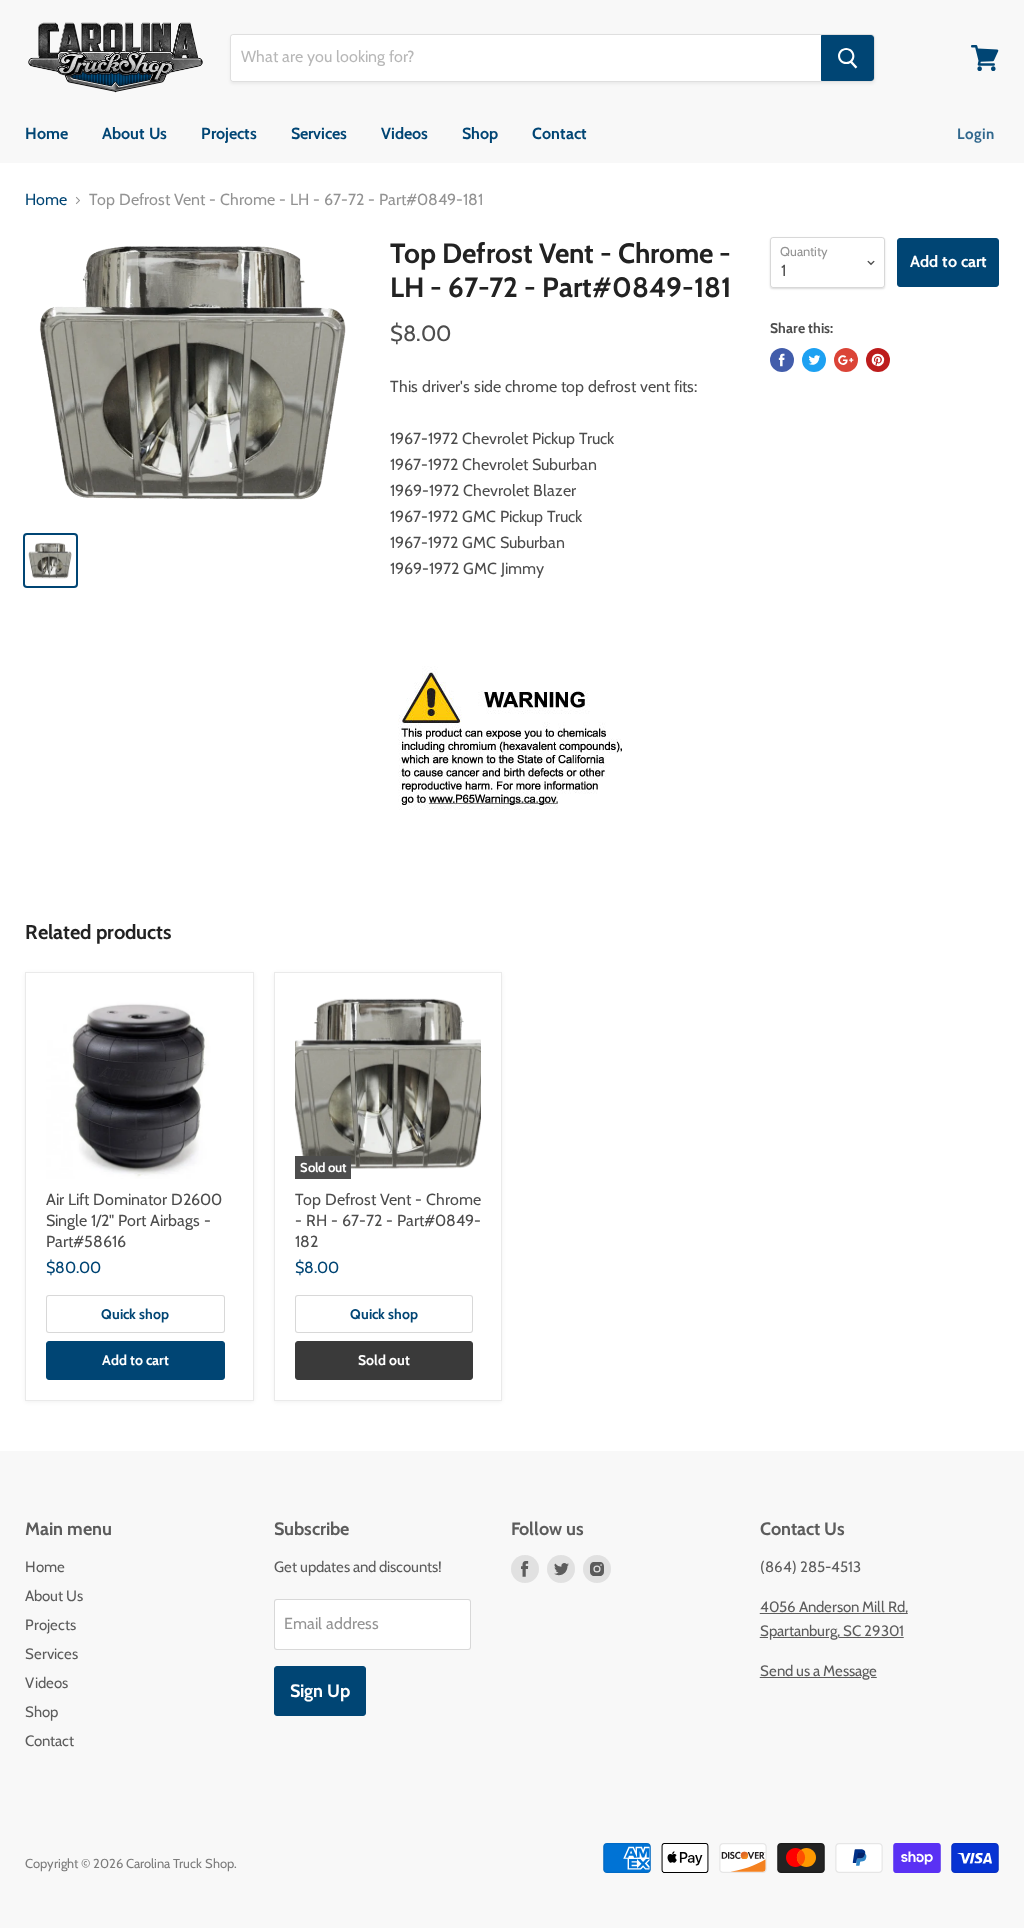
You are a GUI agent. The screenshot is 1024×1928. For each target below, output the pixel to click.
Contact (559, 133)
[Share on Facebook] (782, 360)
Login (975, 134)
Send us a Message (818, 1671)
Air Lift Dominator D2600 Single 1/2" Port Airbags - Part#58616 (134, 1220)
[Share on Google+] (846, 360)
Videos (404, 133)
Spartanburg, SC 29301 (832, 1631)
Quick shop (135, 1314)
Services (319, 133)
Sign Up (320, 1691)
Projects (229, 133)
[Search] (847, 58)
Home (46, 133)
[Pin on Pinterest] (878, 360)
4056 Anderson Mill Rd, (834, 1607)
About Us (134, 133)
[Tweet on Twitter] (814, 360)
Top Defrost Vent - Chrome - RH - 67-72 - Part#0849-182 (388, 1220)
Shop (480, 133)
